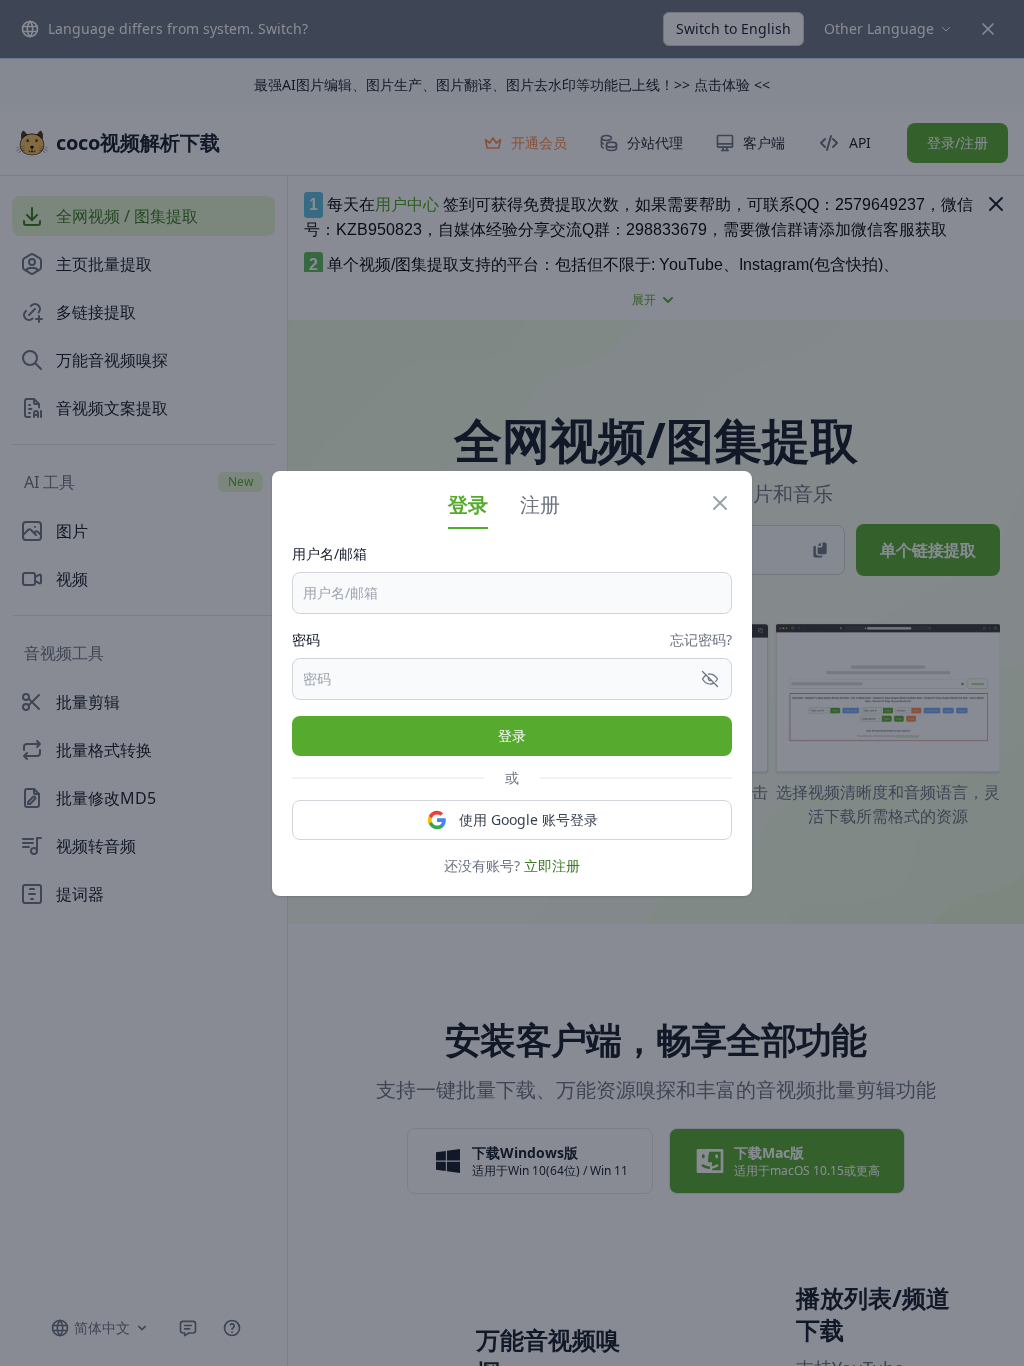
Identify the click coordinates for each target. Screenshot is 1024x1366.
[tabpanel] (512, 710)
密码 (306, 639)
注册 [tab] (540, 504)
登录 (512, 735)
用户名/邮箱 (329, 553)
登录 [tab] (468, 504)
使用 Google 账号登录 (528, 819)
